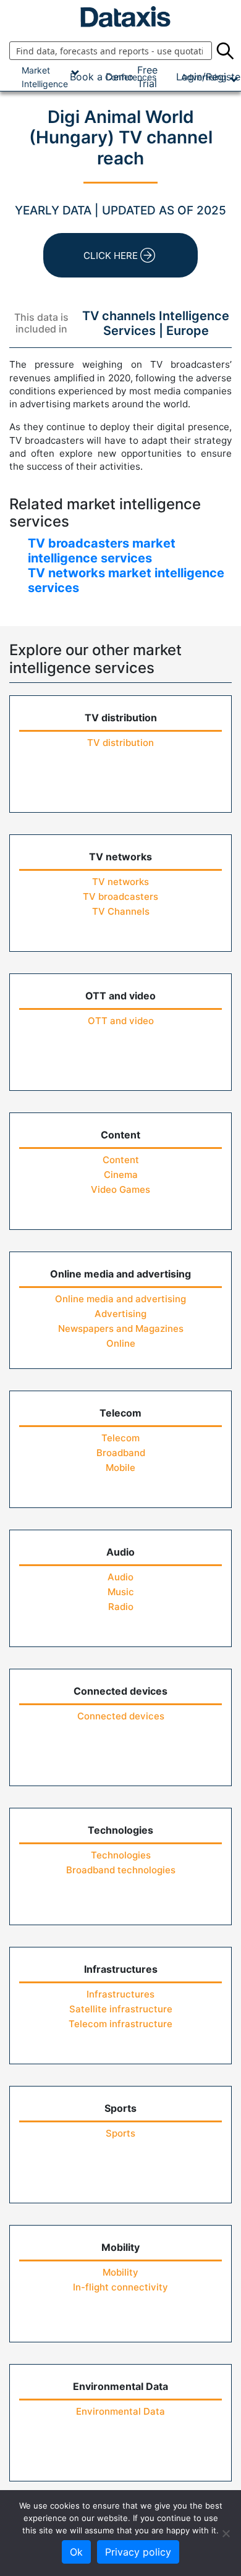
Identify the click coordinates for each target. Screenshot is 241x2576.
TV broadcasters (120, 896)
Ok (76, 2552)
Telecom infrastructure (120, 2024)
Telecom (120, 1438)
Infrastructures (120, 1994)
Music (121, 1592)
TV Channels (121, 911)
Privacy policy (138, 2552)
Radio (121, 1607)
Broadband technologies (121, 1870)
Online (121, 1343)
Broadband (121, 1453)
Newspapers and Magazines (121, 1328)
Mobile (120, 1468)
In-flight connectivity (120, 2287)
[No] (226, 2533)
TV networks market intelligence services (126, 580)
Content (121, 1160)
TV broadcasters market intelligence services (102, 551)
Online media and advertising (120, 1299)
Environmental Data (120, 2411)
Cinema (121, 1175)
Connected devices (121, 1716)
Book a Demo (102, 77)
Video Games (120, 1189)
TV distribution (120, 743)
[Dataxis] (120, 17)
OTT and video (121, 1021)
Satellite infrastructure (121, 2009)
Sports (120, 2133)
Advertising (120, 1314)
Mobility (120, 2272)
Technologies (121, 1855)
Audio (120, 1577)
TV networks (120, 882)
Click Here (111, 256)
